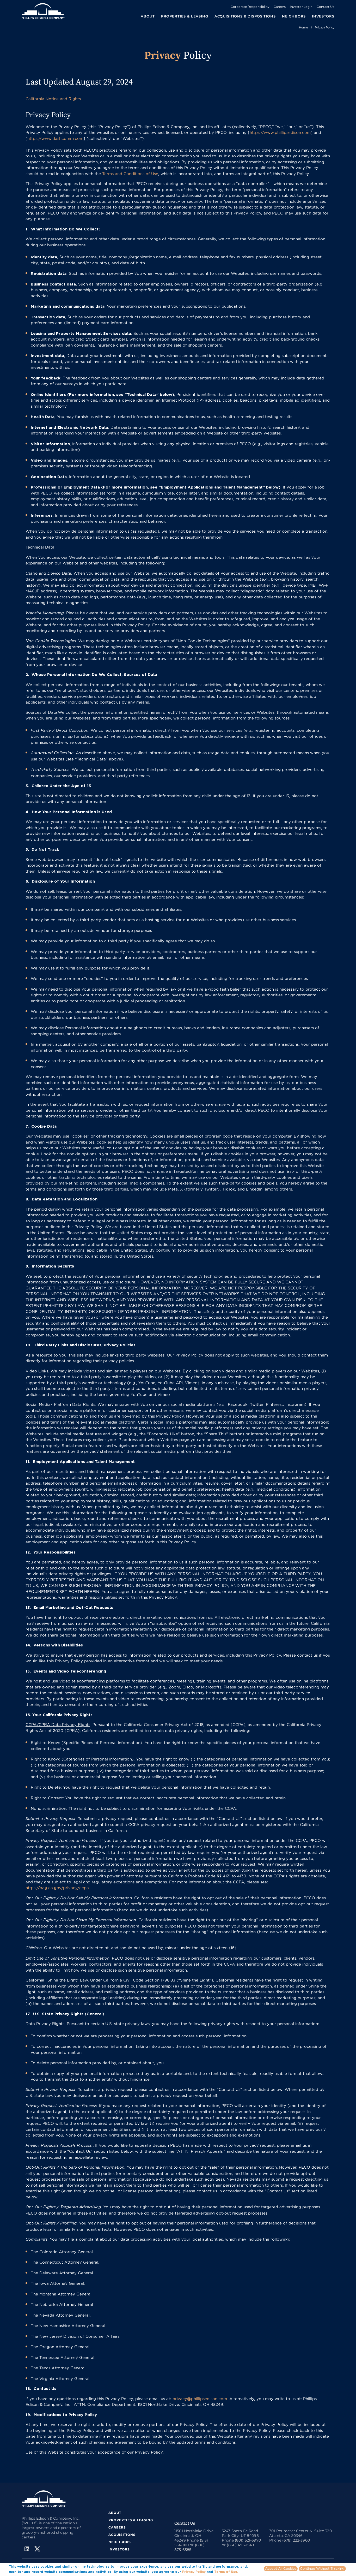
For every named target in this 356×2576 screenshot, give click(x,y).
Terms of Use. (226, 2572)
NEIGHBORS (294, 16)
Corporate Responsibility (250, 7)
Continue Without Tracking (322, 2568)
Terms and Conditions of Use (130, 174)
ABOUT (115, 2513)
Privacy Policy (194, 2572)
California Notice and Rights (53, 99)
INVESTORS (323, 16)
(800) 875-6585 (189, 2547)
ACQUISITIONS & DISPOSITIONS (245, 16)
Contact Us (326, 7)
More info (247, 2572)
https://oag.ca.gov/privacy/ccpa (57, 1888)
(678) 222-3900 (296, 2540)
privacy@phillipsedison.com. (200, 2399)
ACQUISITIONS (122, 2535)
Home (303, 27)
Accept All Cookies (281, 2568)
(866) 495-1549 (240, 2545)
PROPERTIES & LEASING (131, 2520)
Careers (280, 7)
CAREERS (117, 2527)
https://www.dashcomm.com (55, 138)
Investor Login (301, 7)
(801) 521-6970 (248, 2540)
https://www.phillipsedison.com (280, 132)
